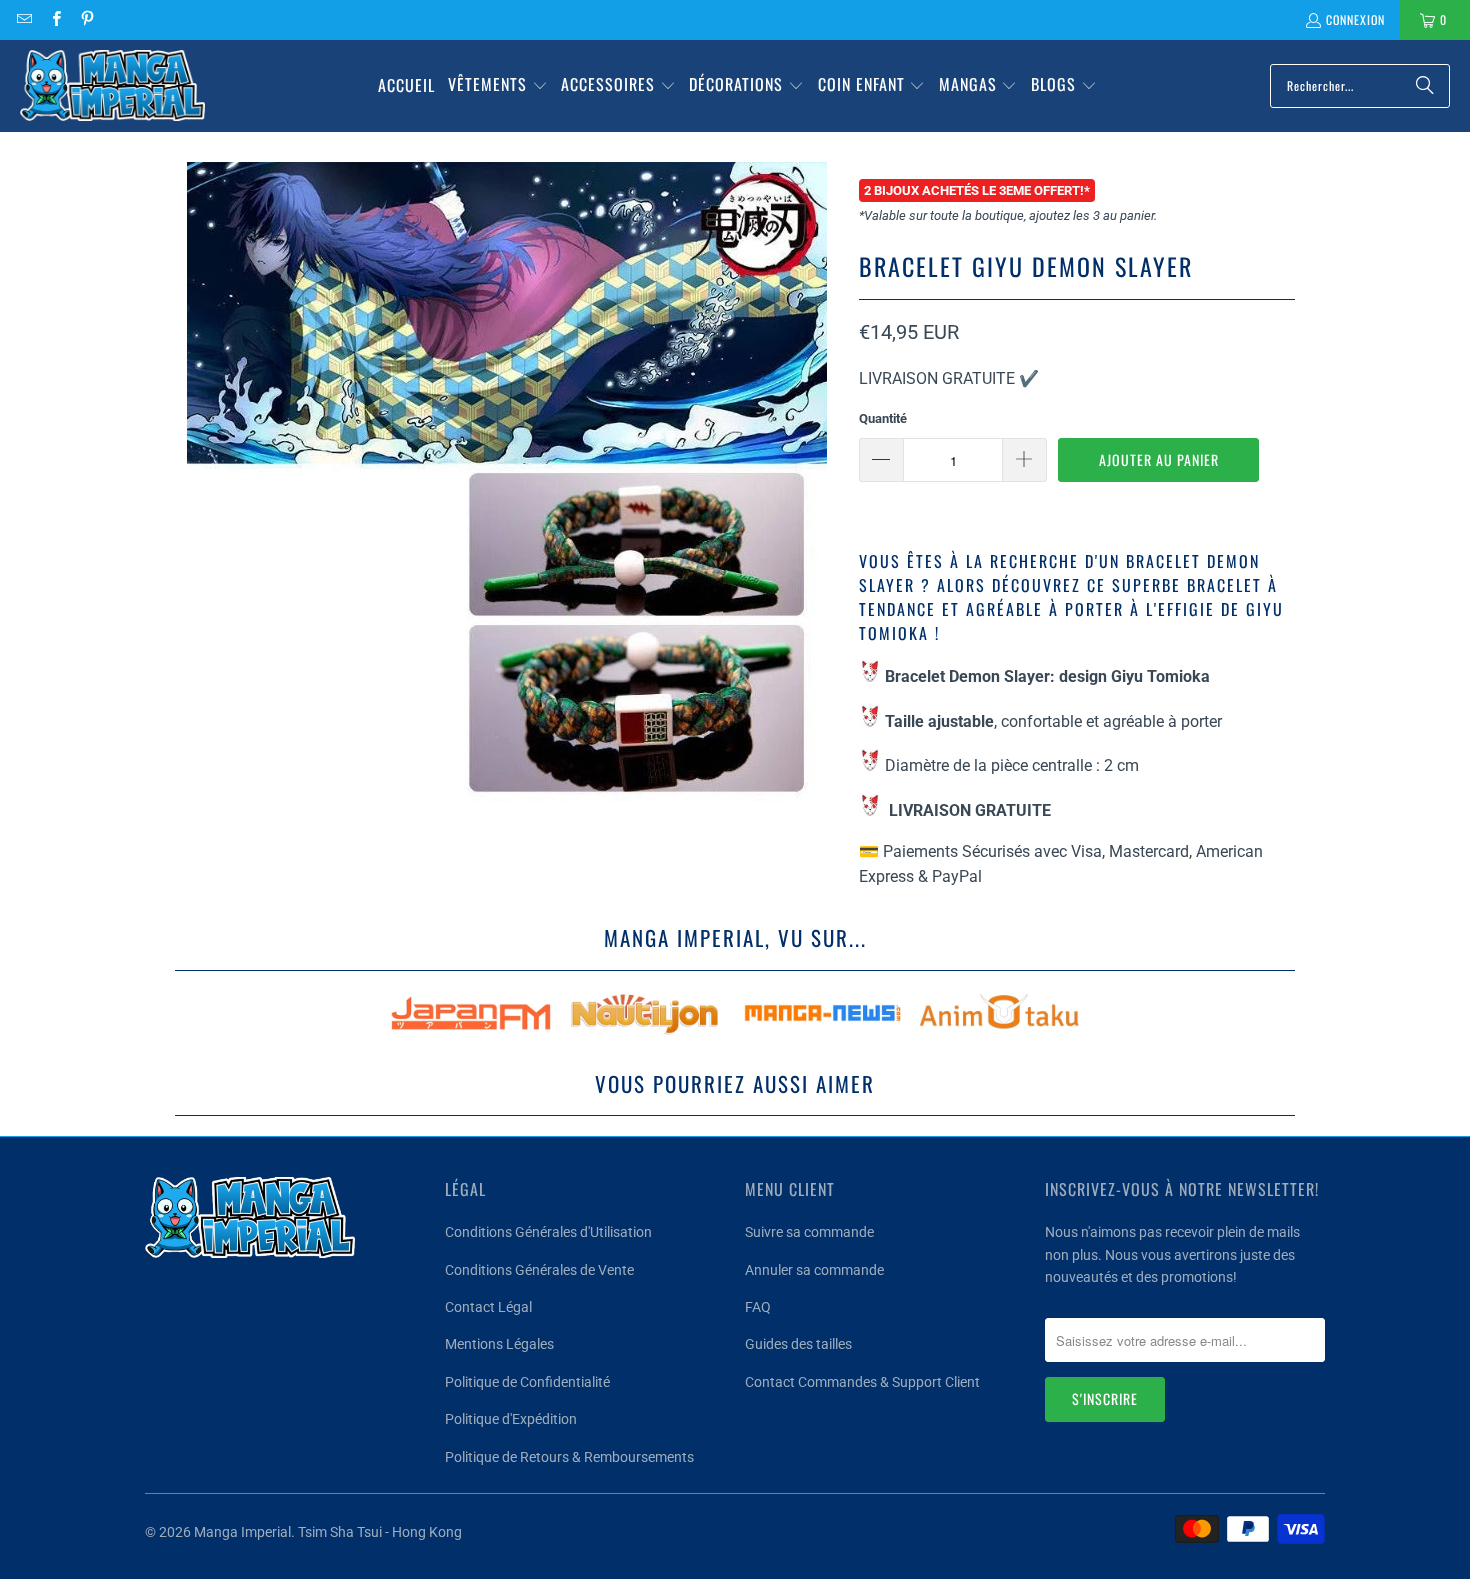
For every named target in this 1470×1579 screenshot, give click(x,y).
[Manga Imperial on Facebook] (54, 19)
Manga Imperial (242, 1532)
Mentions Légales (499, 1344)
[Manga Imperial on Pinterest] (86, 19)
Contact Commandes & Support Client (862, 1382)
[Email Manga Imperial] (23, 19)
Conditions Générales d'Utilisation (548, 1232)
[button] (498, 86)
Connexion (1355, 19)
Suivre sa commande (809, 1232)
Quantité (883, 418)
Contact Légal (488, 1307)
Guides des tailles (798, 1344)
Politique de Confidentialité (527, 1382)
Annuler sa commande (814, 1270)
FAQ (758, 1307)
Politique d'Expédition (511, 1419)
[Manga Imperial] (112, 86)
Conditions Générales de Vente (539, 1270)
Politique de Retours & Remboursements (569, 1457)
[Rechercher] (1425, 86)
